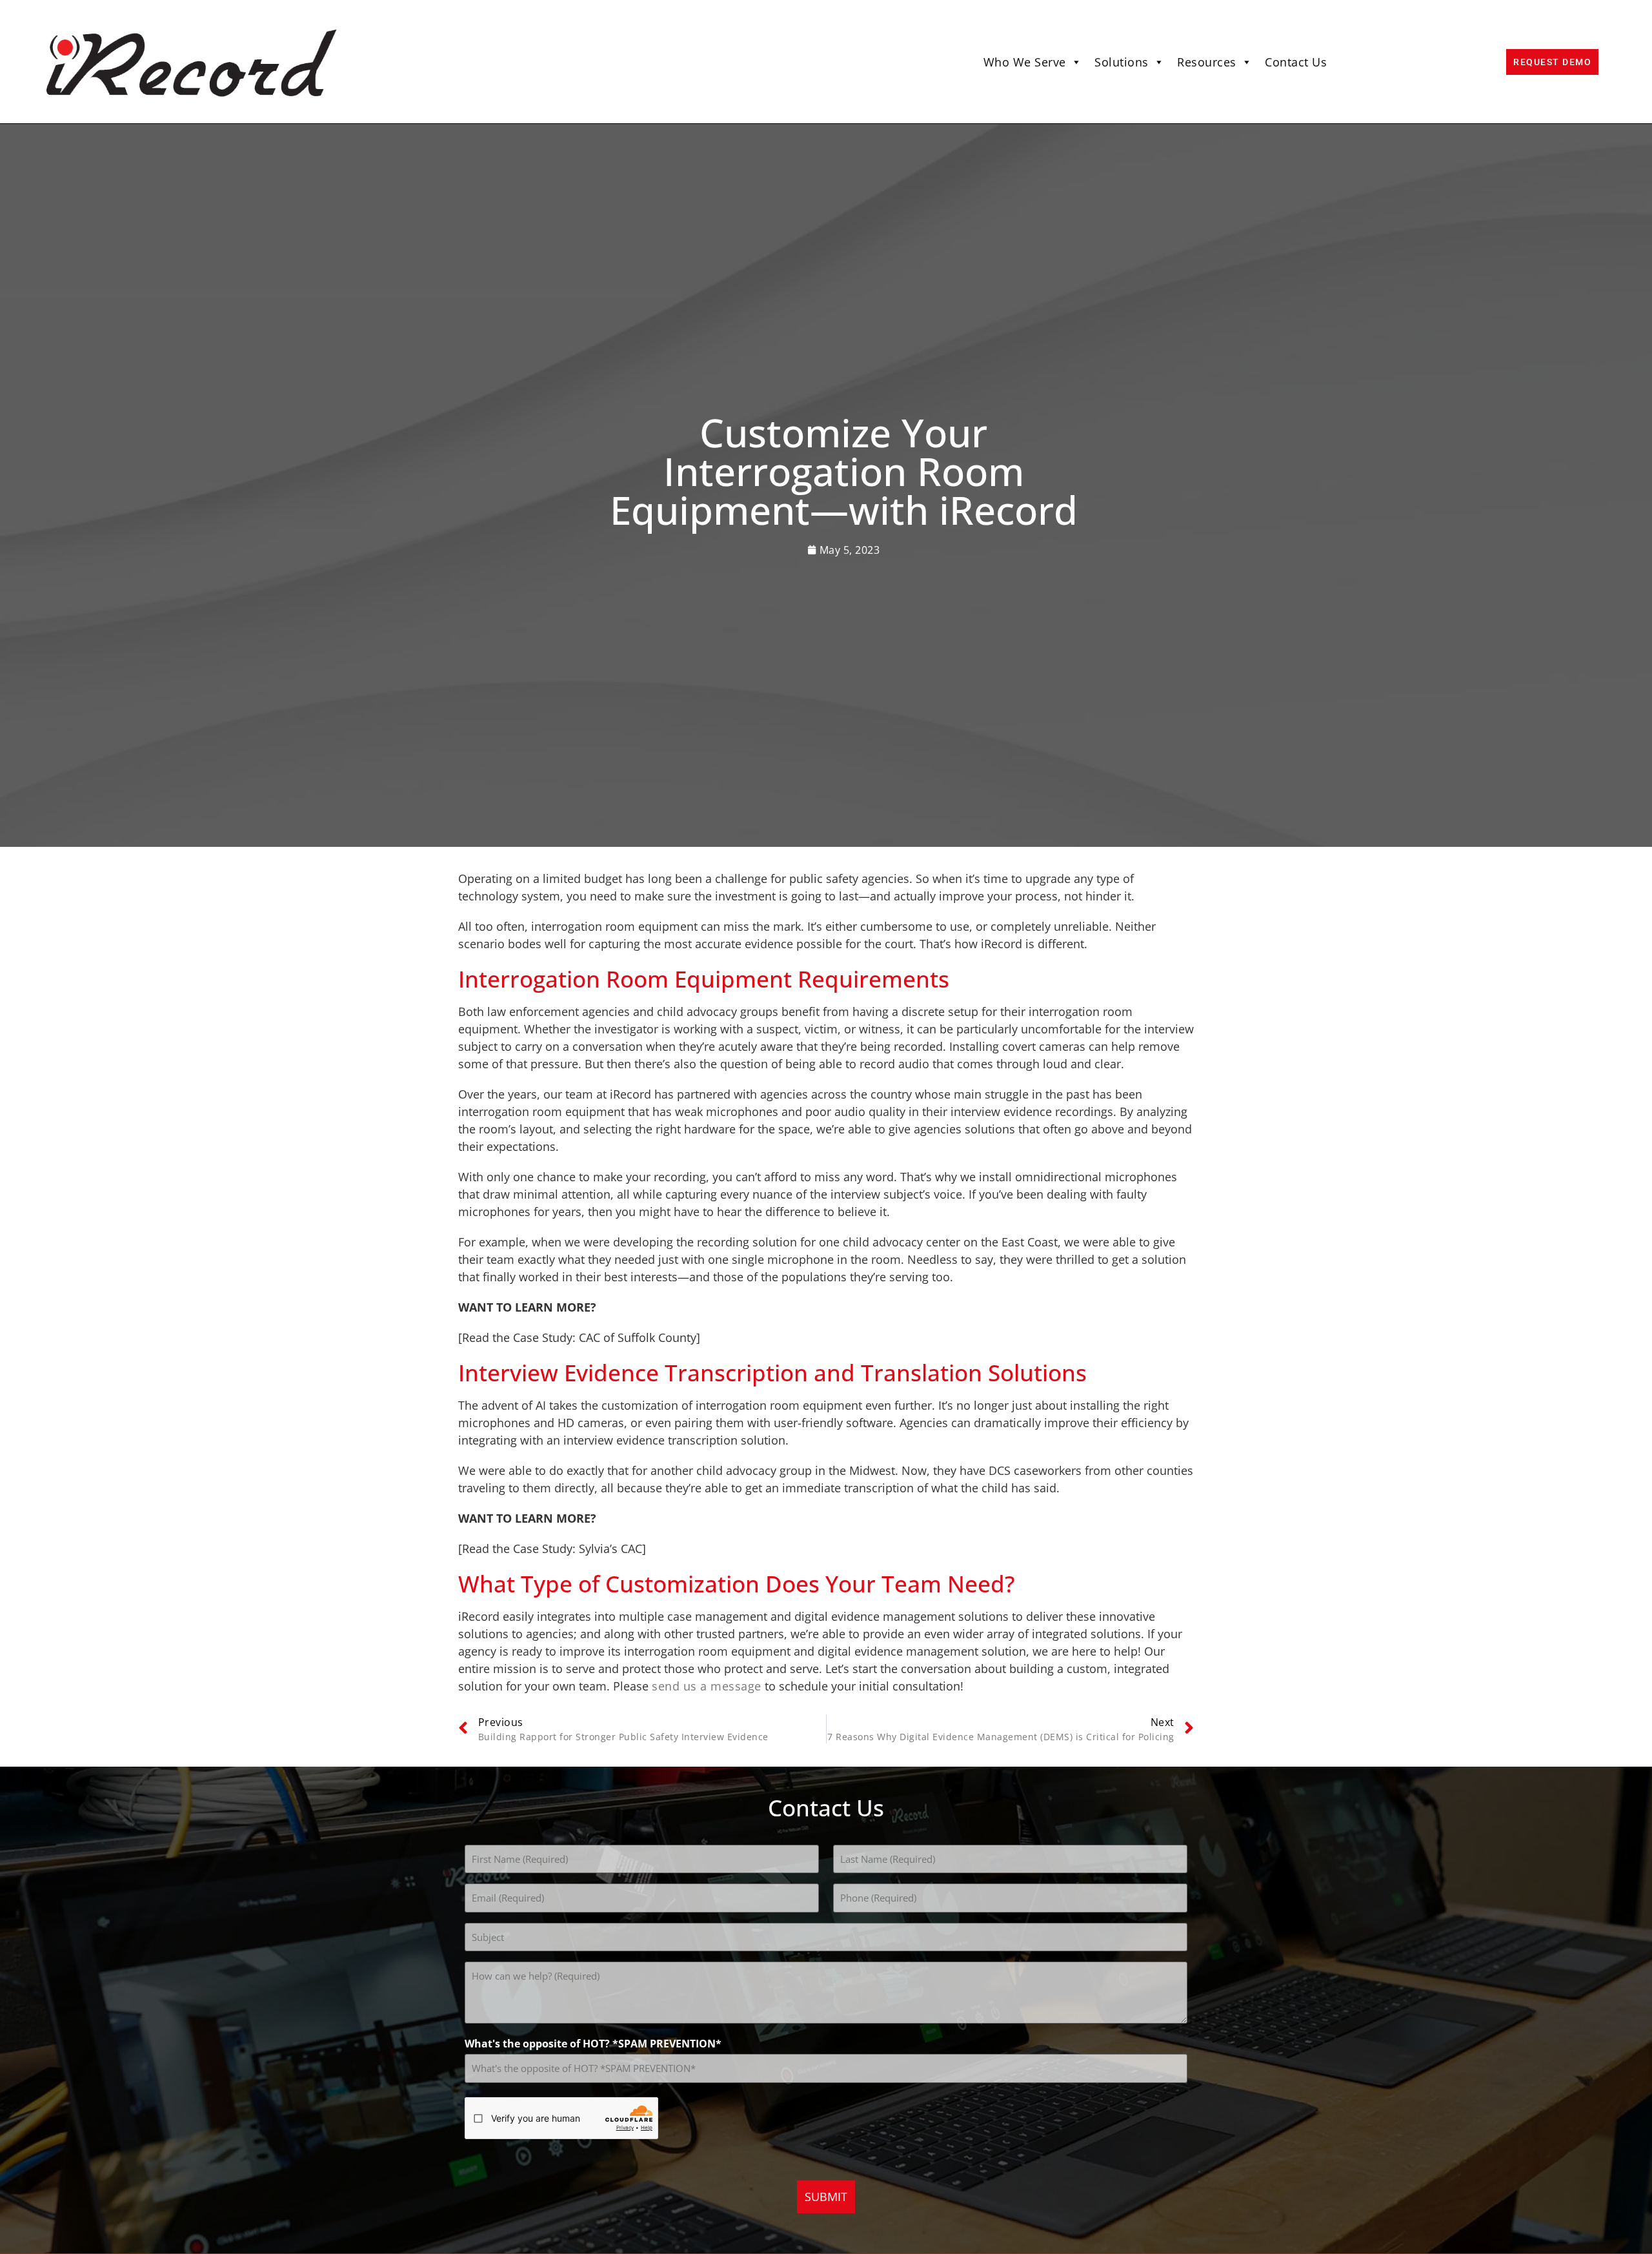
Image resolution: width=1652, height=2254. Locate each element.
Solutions (1122, 62)
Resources (1207, 62)
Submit (826, 2197)
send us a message (707, 1686)
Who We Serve (1025, 62)
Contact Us (1296, 62)
